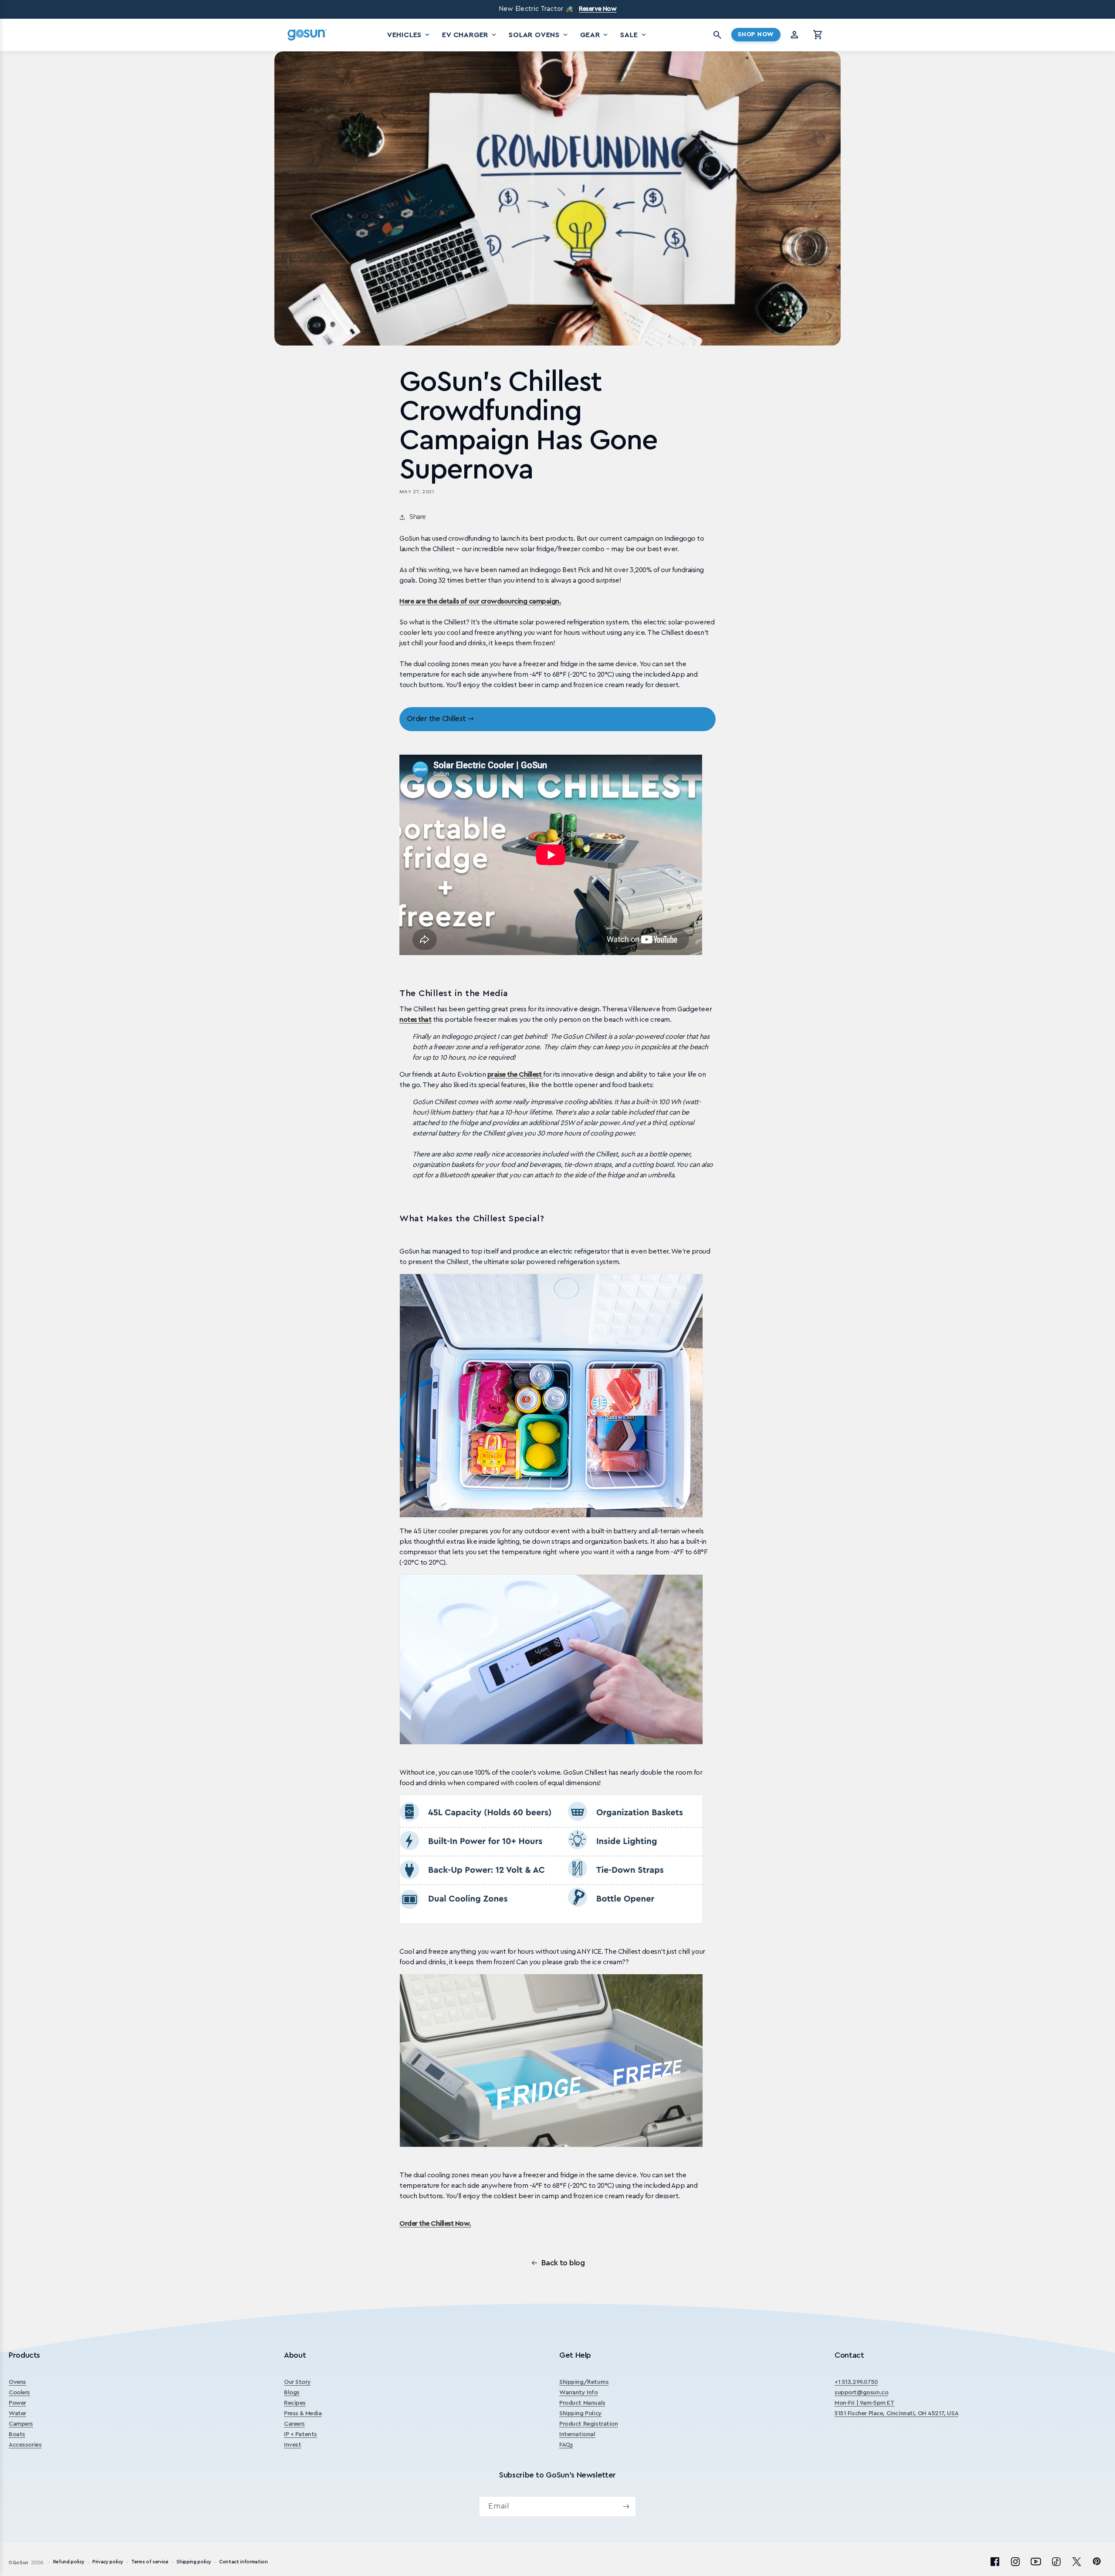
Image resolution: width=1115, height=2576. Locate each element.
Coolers (19, 2393)
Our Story (297, 2382)
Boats (17, 2434)
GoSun (20, 2563)
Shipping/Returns (584, 2382)
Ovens (17, 2382)
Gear (595, 35)
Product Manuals (582, 2403)
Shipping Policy (581, 2413)
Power (17, 2403)
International (577, 2434)
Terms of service (150, 2562)
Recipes (295, 2403)
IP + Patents (301, 2434)
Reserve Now (598, 9)
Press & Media (303, 2413)
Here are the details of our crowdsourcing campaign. (480, 601)
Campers (21, 2424)
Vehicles (409, 35)
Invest (292, 2445)
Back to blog (563, 2263)
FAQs (566, 2445)
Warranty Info (579, 2393)
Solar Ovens (539, 35)
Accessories (25, 2445)
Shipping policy (194, 2562)
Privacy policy (108, 2562)
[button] (818, 35)
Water (17, 2413)
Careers (294, 2424)
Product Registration (589, 2424)
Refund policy (69, 2562)
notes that (415, 1020)
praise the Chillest (515, 1074)
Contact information (243, 2562)
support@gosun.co (861, 2393)
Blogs (292, 2393)
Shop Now (756, 34)
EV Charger (470, 35)
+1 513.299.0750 (856, 2382)
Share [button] (418, 517)
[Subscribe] (626, 2507)
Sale (634, 35)
